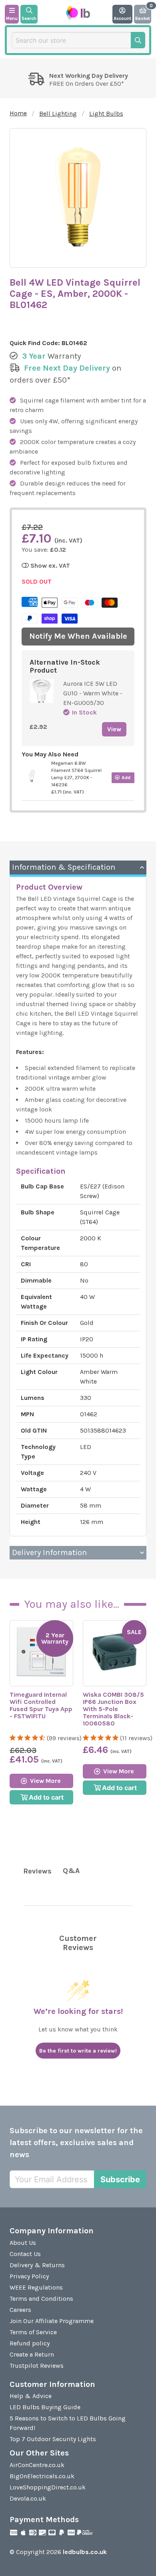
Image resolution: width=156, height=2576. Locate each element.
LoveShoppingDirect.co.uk (48, 2487)
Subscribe (120, 2179)
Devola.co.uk (28, 2498)
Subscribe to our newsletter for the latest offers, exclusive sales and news (76, 2143)
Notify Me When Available (78, 636)
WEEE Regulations (36, 2287)
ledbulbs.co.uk (85, 2552)
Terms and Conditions (41, 2299)
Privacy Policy (29, 2276)
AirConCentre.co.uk (37, 2465)
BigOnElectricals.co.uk (42, 2476)
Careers (20, 2310)
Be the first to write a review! (78, 2051)
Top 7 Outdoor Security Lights (53, 2439)
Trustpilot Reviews (37, 2366)
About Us (23, 2243)
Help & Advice (31, 2396)
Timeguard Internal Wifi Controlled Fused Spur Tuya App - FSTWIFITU (41, 1705)
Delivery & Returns (37, 2265)
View (114, 729)
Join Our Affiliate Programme (52, 2321)
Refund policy (30, 2343)
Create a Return (32, 2354)
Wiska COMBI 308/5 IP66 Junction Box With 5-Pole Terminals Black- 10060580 (113, 1709)
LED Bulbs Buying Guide (45, 2407)
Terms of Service (33, 2332)
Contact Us (25, 2254)
